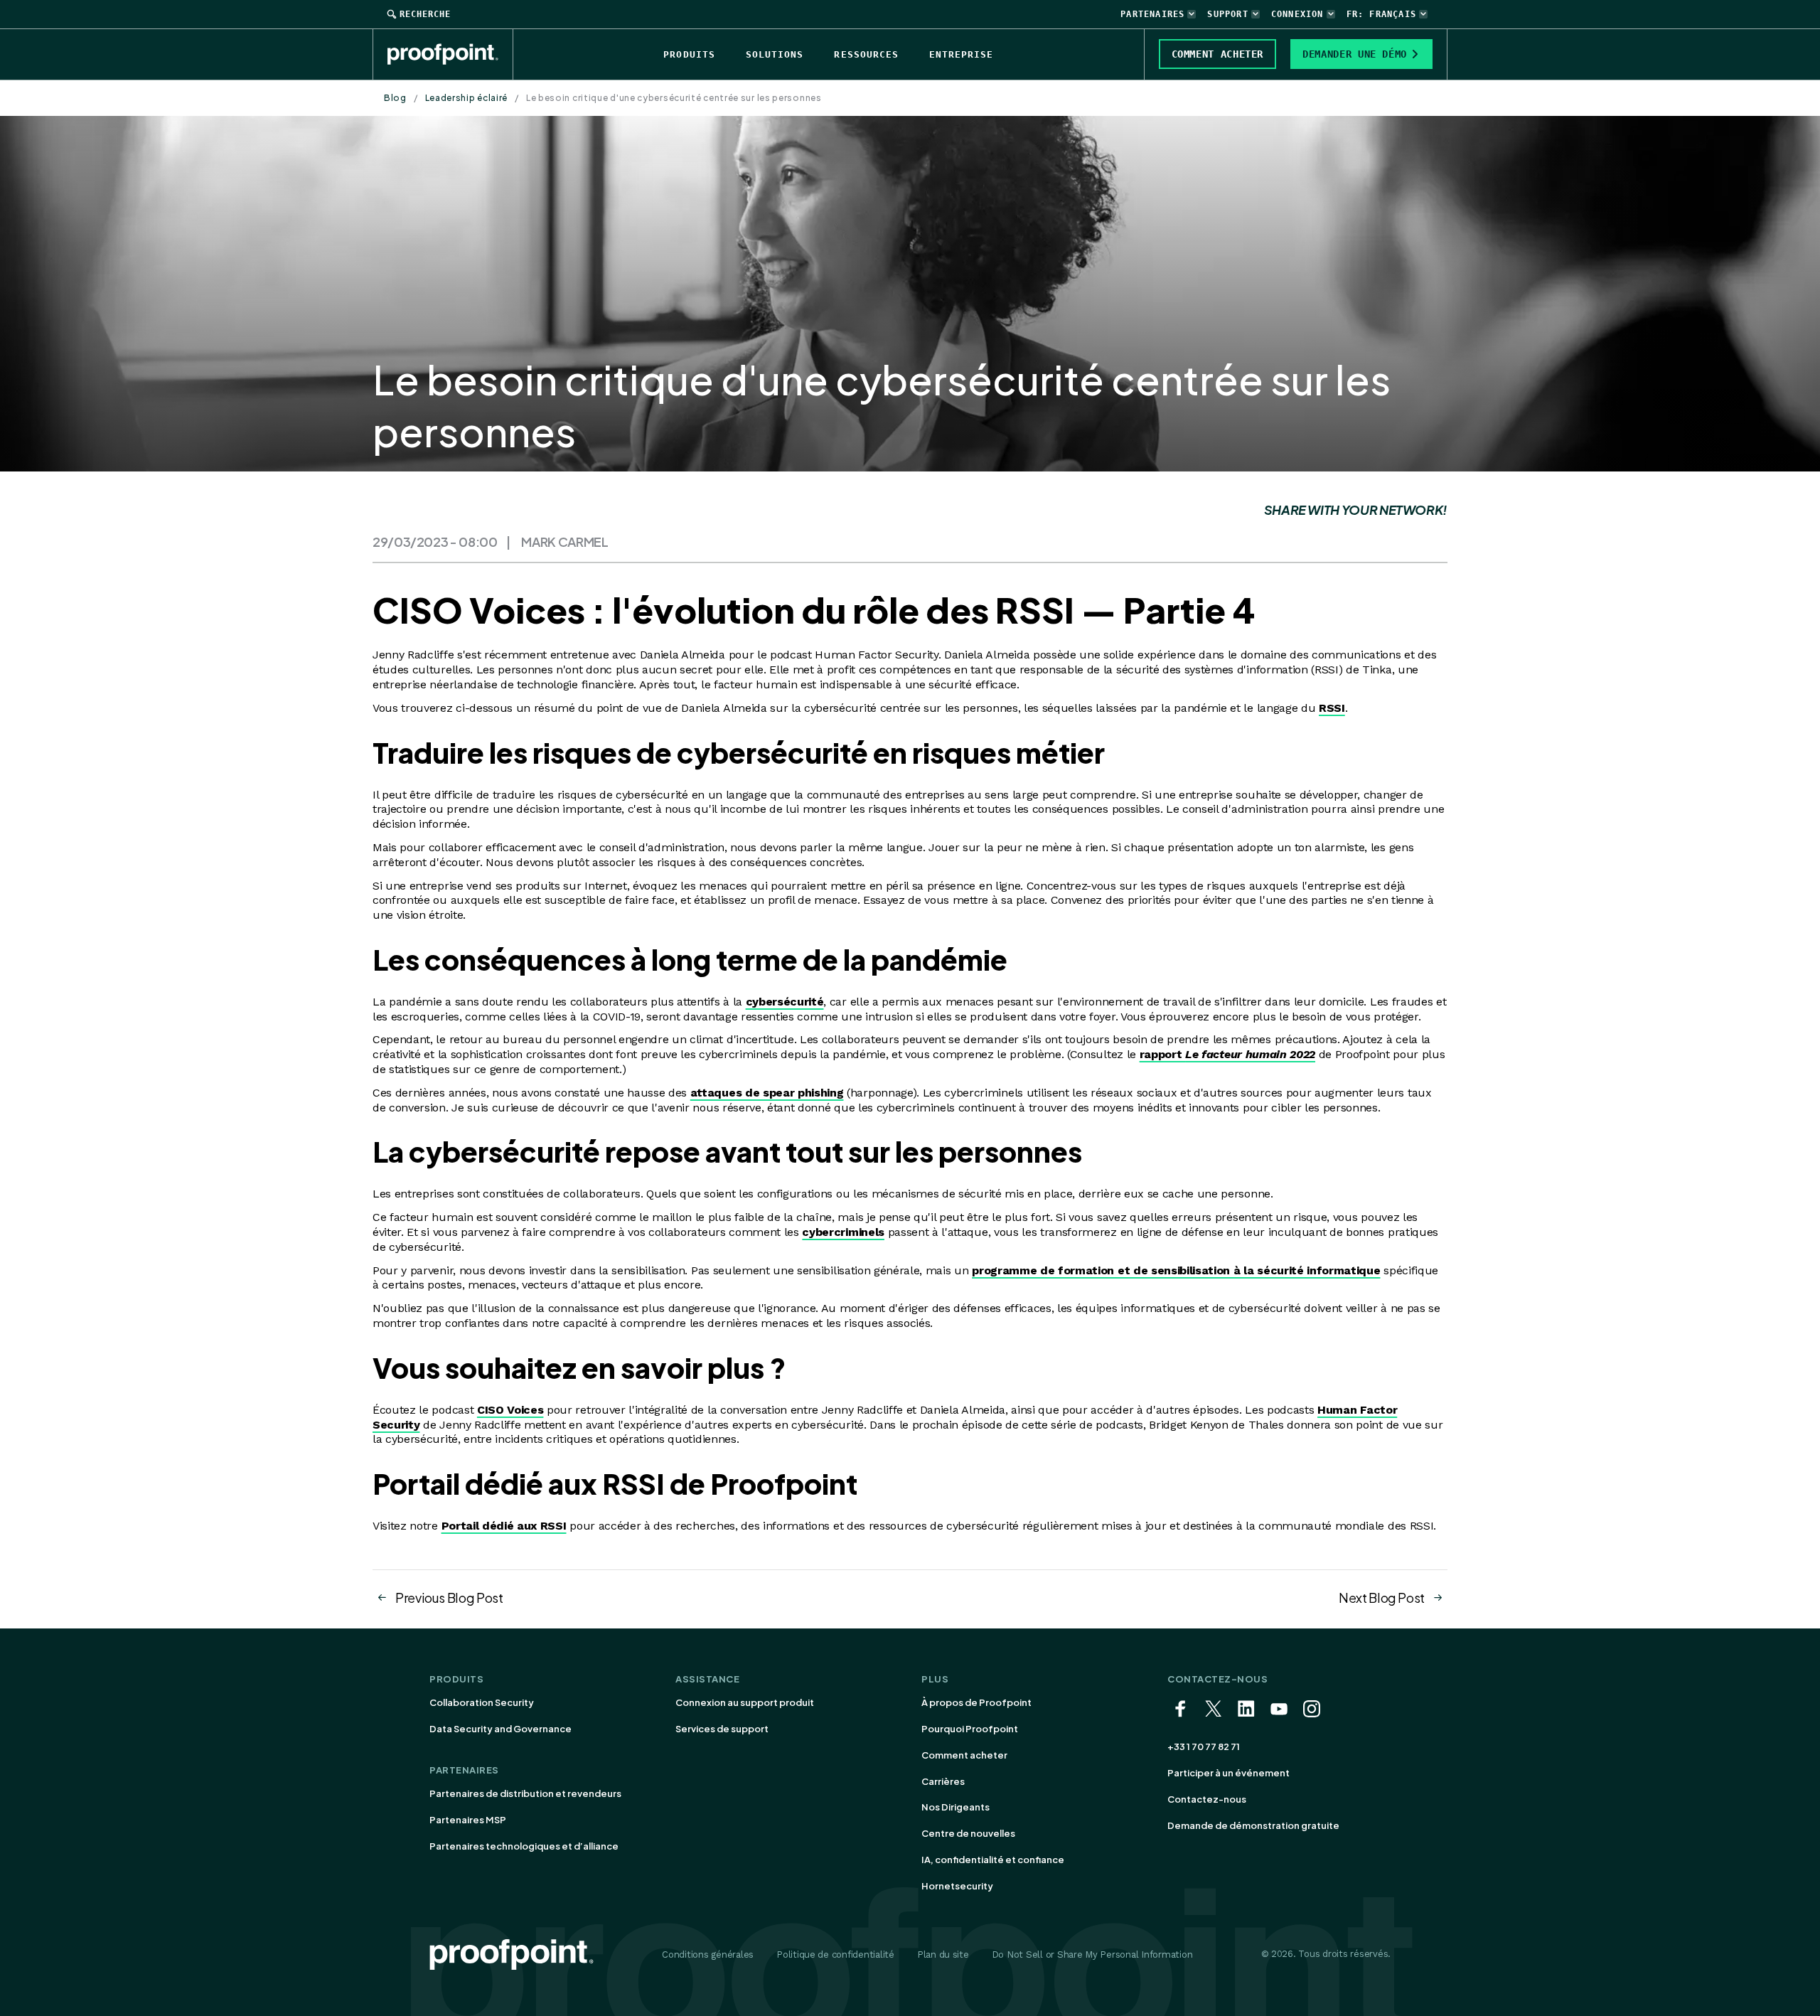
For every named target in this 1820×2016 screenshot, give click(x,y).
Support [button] (1227, 14)
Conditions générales (708, 1954)
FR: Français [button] (1381, 14)
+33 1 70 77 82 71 (1204, 1746)
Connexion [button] (1297, 14)
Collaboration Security (482, 1702)
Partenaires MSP (468, 1820)
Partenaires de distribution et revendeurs (525, 1793)
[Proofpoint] (450, 54)
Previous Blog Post (449, 1598)
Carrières (943, 1781)
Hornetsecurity (957, 1886)
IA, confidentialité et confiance (993, 1860)
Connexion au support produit (745, 1702)
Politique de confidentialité (835, 1954)
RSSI (1332, 708)
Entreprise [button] (961, 54)
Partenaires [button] (1152, 14)
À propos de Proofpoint (976, 1702)
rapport (1227, 1054)
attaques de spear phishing (767, 1093)
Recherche (425, 14)
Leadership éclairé (467, 98)
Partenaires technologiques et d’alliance (524, 1846)
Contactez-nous (1207, 1799)
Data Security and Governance (500, 1729)
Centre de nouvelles (968, 1833)
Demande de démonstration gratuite (1253, 1825)
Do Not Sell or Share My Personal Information (1092, 1954)
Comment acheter (964, 1755)
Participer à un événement (1228, 1773)
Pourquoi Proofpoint (970, 1729)
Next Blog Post (1382, 1598)
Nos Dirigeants (955, 1807)
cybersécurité (785, 1002)
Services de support (722, 1729)
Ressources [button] (866, 54)
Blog (395, 98)
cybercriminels (843, 1232)
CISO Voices (510, 1410)
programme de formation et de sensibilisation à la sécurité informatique (1176, 1270)
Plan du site (943, 1954)
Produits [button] (689, 54)
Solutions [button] (775, 54)
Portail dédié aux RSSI (504, 1526)
